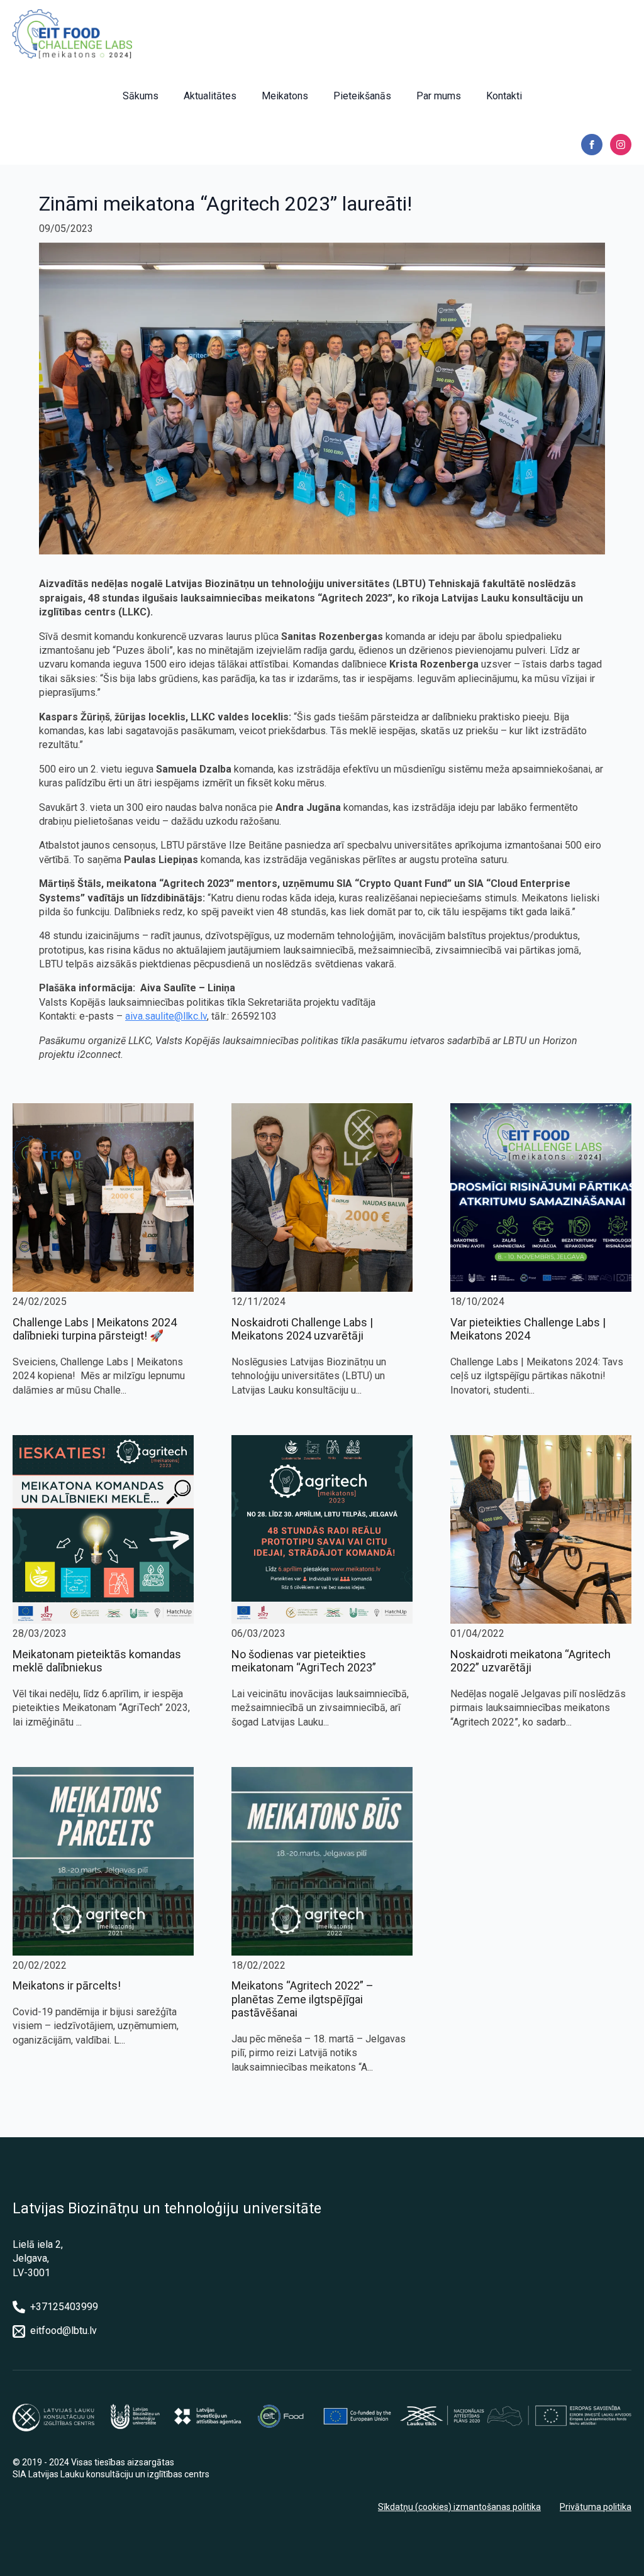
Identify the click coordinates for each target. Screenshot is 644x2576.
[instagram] (621, 145)
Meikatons (285, 96)
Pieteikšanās (362, 96)
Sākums (141, 96)
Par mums (439, 96)
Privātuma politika (596, 2507)
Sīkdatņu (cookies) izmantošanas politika (459, 2507)
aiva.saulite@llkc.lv (166, 1016)
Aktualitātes (210, 96)
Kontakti (504, 96)
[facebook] (592, 145)
